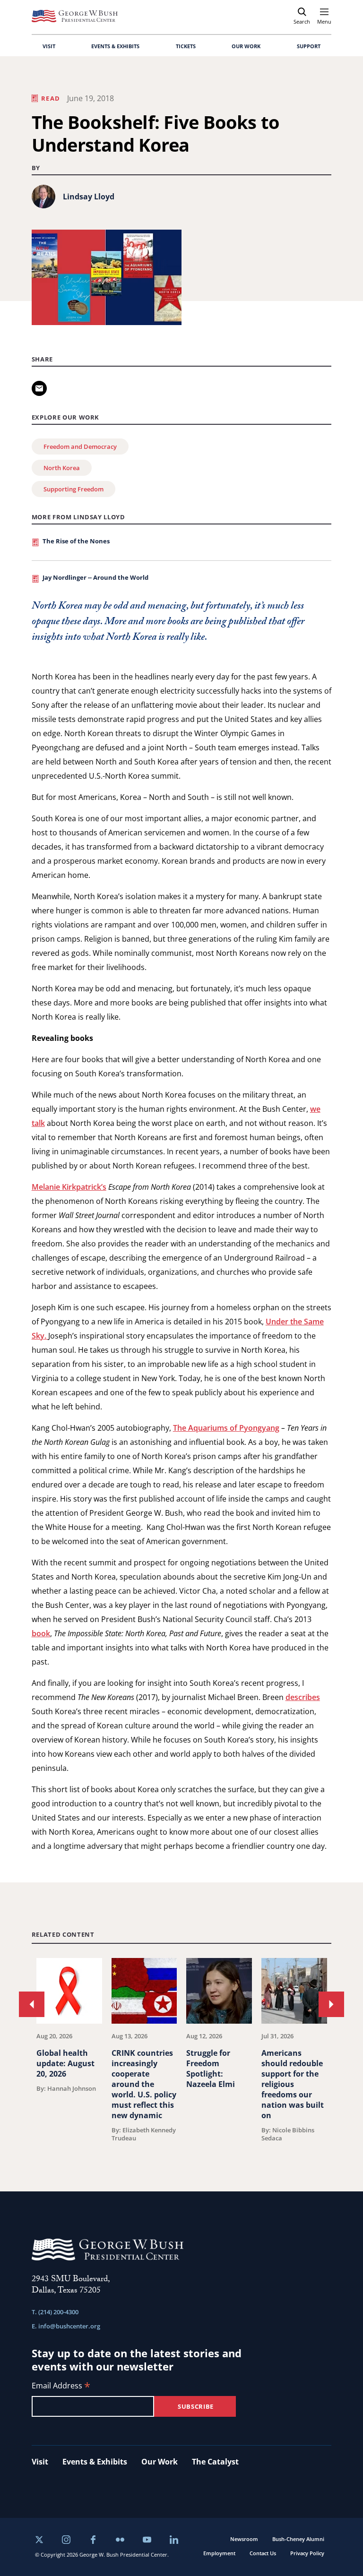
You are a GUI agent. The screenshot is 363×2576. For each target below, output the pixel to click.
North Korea (62, 468)
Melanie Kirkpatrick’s (69, 1187)
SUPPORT (309, 46)
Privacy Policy (307, 2553)
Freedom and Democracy (80, 447)
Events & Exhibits (95, 2462)
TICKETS (186, 46)
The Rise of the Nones (76, 541)
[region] (182, 2051)
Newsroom (244, 2539)
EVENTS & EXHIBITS (115, 46)
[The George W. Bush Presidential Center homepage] (75, 16)
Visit (40, 2462)
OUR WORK (246, 46)
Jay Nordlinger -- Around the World (95, 577)
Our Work (160, 2462)
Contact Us (263, 2553)
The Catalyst (215, 2462)
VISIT (49, 46)
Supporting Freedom (73, 489)
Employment (219, 2553)
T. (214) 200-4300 (55, 2312)
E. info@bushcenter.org (66, 2326)
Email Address (61, 2386)
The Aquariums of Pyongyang (226, 1428)
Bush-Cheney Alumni (298, 2539)
